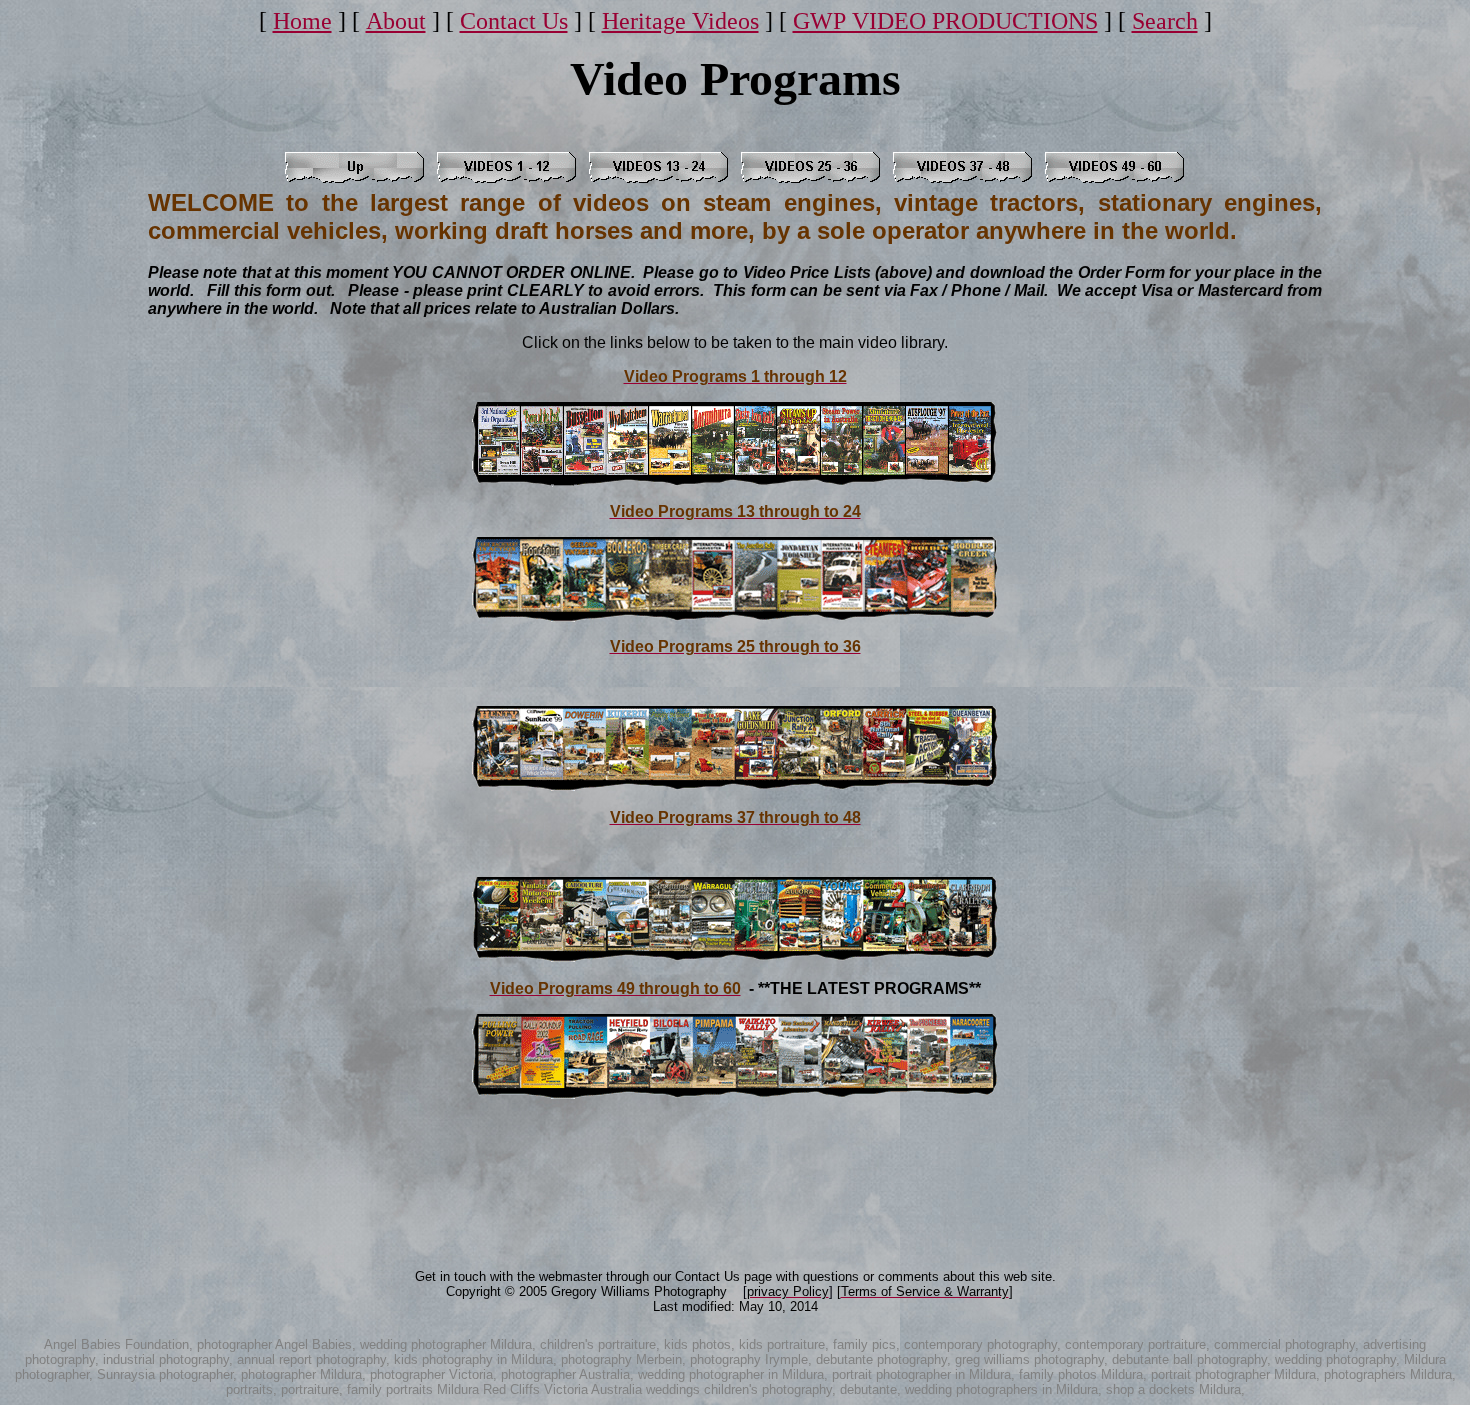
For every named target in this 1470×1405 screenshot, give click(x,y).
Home (302, 21)
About (396, 21)
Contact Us (514, 21)
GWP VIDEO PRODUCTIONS (945, 21)
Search (1165, 21)
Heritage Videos (680, 21)
